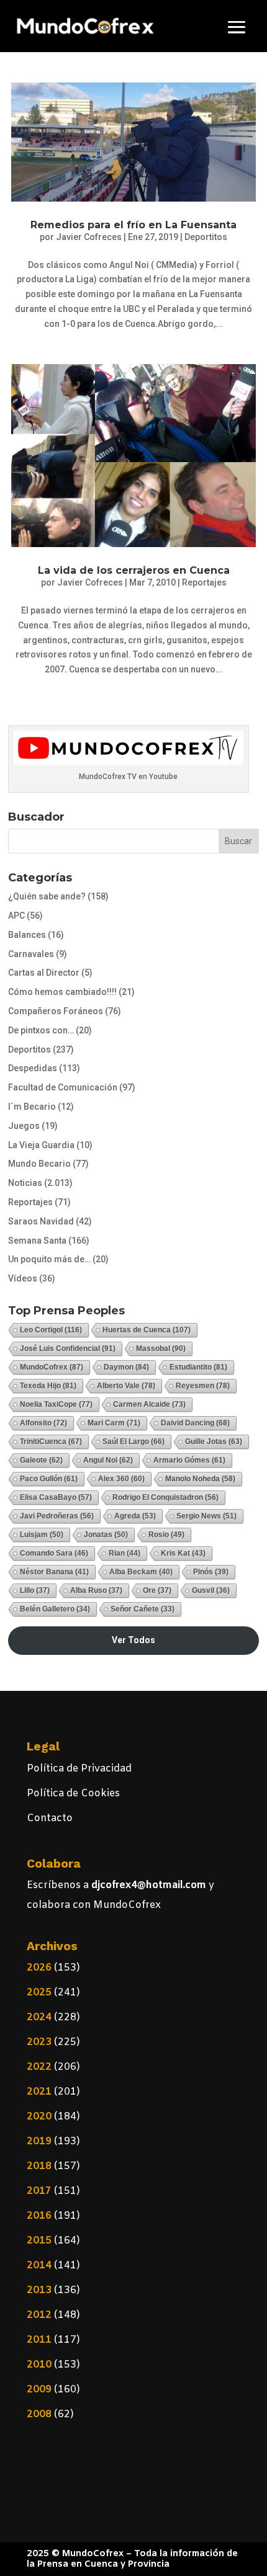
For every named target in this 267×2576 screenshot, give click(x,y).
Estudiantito (198, 1367)
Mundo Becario (39, 1164)
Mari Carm (114, 1423)
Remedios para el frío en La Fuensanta (133, 225)
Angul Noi (108, 1460)
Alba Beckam (141, 1572)
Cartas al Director (44, 973)
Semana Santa (37, 1241)
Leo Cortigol (51, 1330)
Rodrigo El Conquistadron (165, 1497)
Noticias (25, 1183)
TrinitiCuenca (51, 1442)
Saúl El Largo (133, 1442)
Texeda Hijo (48, 1386)
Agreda (135, 1516)
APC (16, 916)
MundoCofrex (52, 1367)
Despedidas (33, 1068)
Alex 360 (121, 1479)
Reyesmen (203, 1386)
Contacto (50, 1818)
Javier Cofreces (89, 237)
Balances (27, 935)
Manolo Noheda (200, 1479)
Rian (124, 1553)
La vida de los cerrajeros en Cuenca (134, 570)
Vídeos (23, 1278)
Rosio (166, 1535)
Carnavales (31, 954)
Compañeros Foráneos (56, 1011)
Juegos (24, 1126)
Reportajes (204, 582)
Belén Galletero (55, 1609)
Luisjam (42, 1535)
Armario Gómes (189, 1460)
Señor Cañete (143, 1609)
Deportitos (206, 237)
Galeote (41, 1460)
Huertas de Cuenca (147, 1330)
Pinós (211, 1572)
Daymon (126, 1367)
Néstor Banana (54, 1572)
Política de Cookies (73, 1794)
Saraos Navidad (41, 1221)
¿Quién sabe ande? (47, 896)
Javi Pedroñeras (57, 1516)
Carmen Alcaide (149, 1404)
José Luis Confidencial (68, 1348)
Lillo (35, 1590)
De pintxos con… (41, 1030)
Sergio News (206, 1516)
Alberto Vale (126, 1386)
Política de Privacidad (79, 1769)
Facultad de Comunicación (63, 1087)
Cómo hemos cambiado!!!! (62, 992)
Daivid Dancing (195, 1423)
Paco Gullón (49, 1479)
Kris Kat (183, 1553)
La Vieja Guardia (41, 1145)
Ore (157, 1590)
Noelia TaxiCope (56, 1404)
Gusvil (211, 1590)
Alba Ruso (96, 1590)
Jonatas (106, 1535)
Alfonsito (43, 1423)
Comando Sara (54, 1553)
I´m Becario (32, 1107)
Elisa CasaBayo (56, 1497)
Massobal (161, 1348)
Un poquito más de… (49, 1259)
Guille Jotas (214, 1442)
